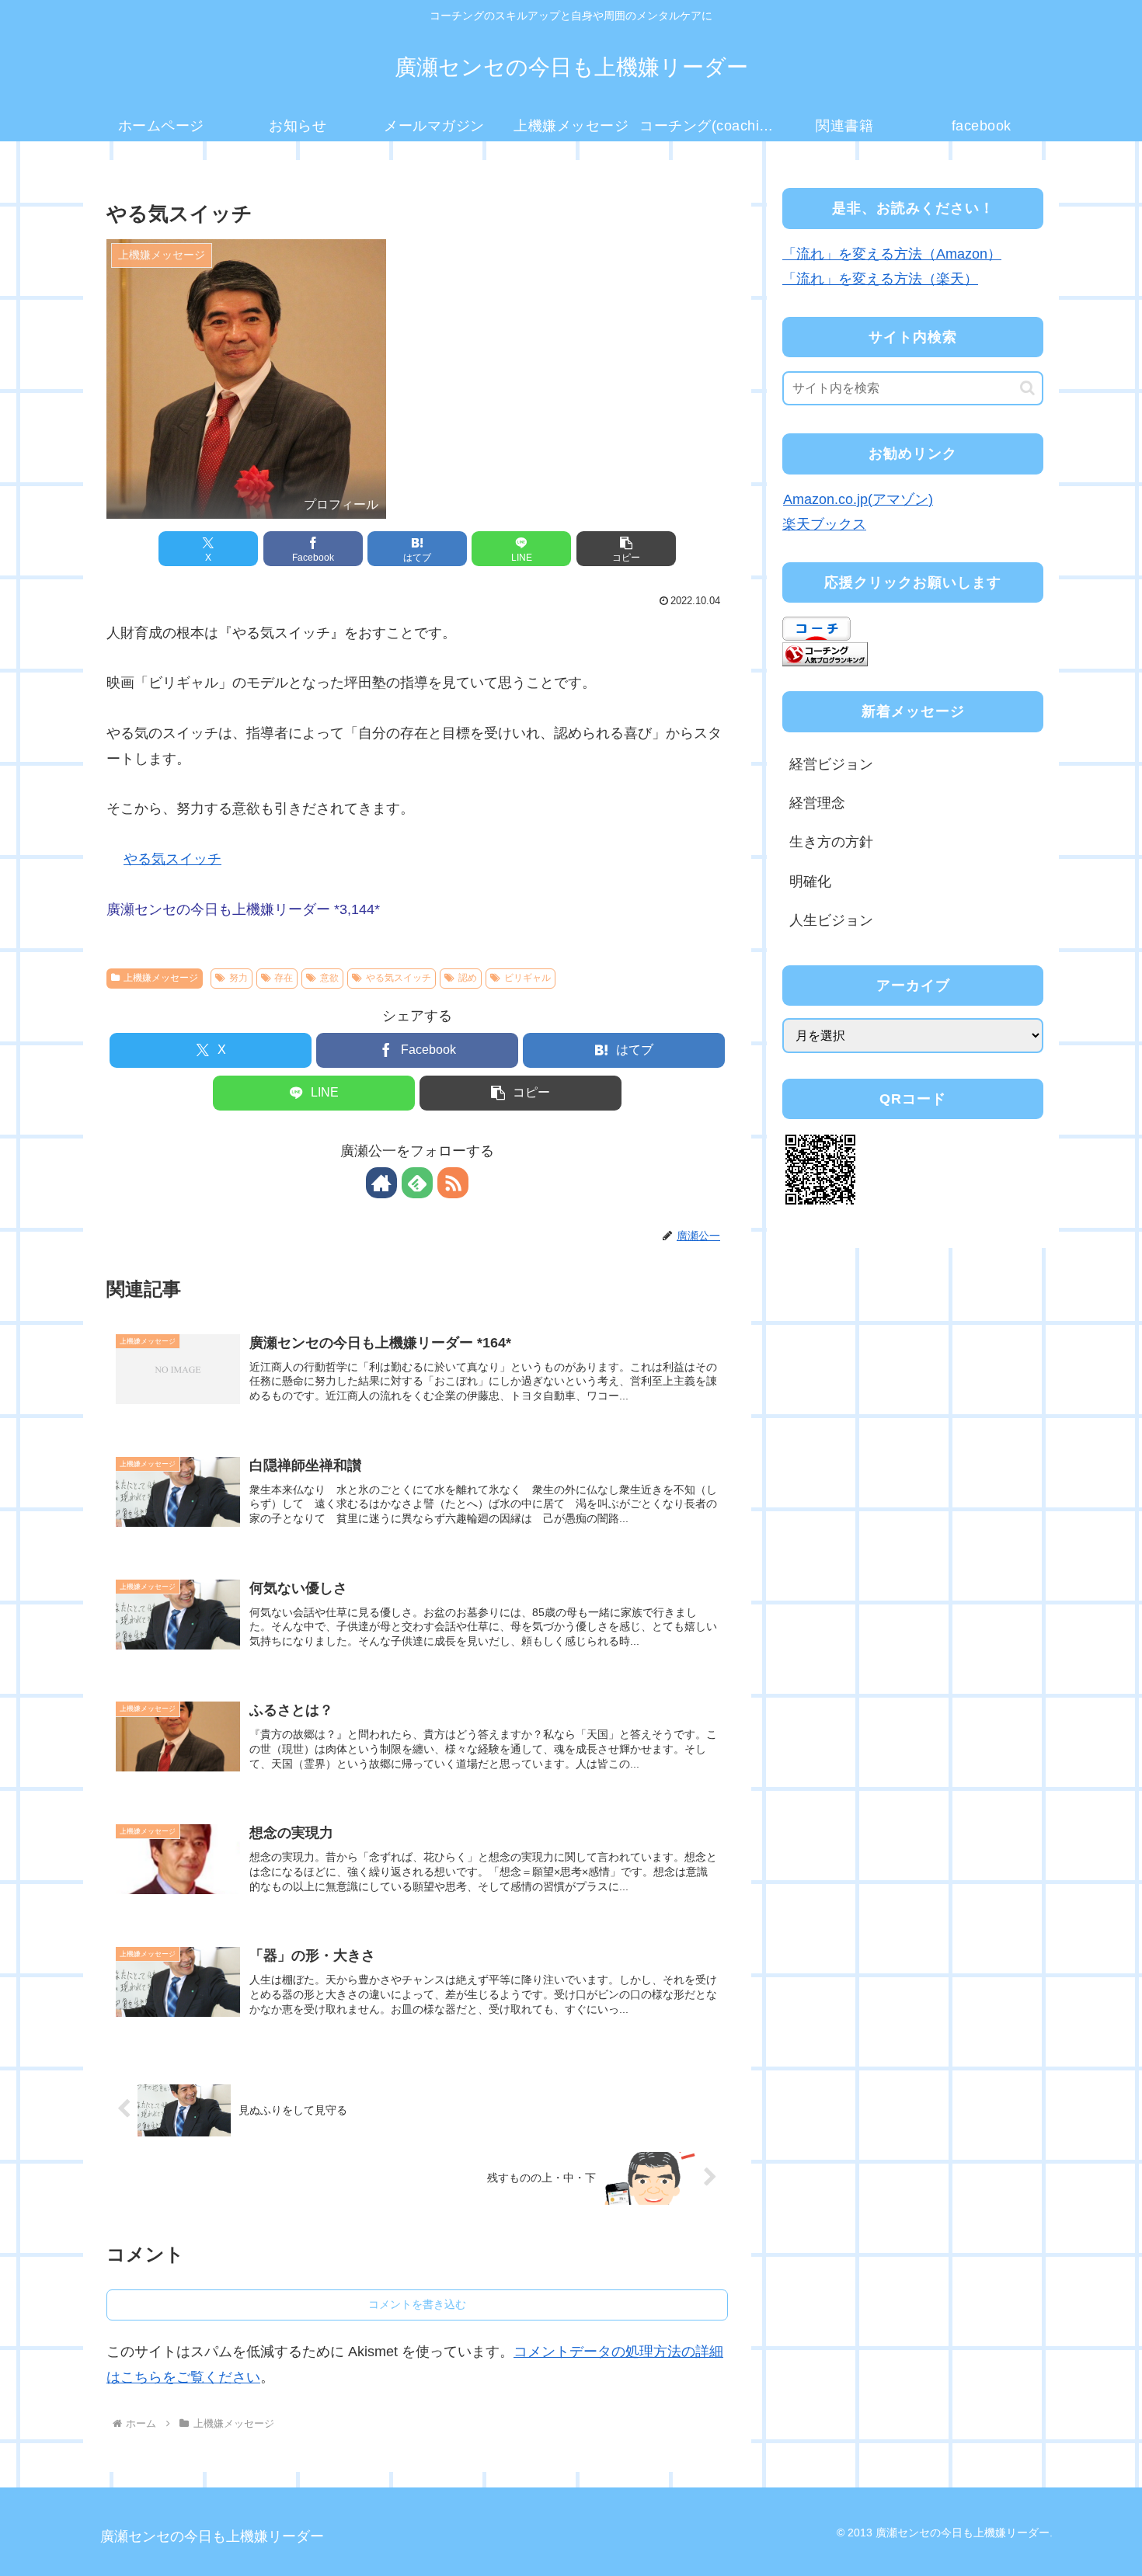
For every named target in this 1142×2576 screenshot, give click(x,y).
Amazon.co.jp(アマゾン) (858, 499)
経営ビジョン (831, 764)
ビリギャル (527, 978)
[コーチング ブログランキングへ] (825, 653)
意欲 (329, 978)
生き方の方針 (831, 842)
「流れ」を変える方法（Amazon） (892, 254)
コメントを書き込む (417, 2304)
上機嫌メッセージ (161, 978)
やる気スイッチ (172, 859)
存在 (284, 978)
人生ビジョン (831, 920)
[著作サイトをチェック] (381, 1183)
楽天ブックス (824, 524)
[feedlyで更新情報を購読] (417, 1183)
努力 (238, 978)
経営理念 (817, 803)
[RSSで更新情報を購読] (453, 1183)
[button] (626, 549)
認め (468, 978)
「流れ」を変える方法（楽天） (880, 279)
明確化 (810, 881)
